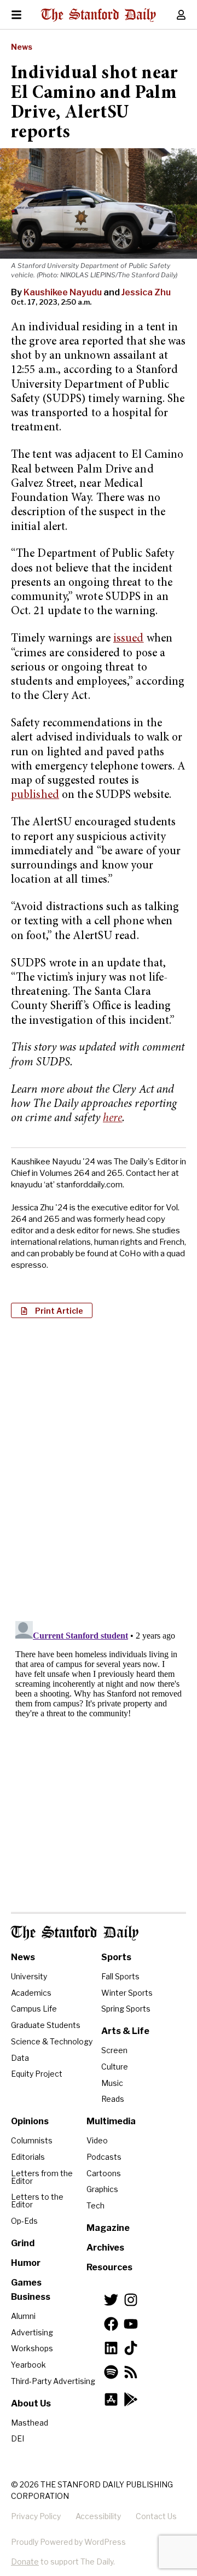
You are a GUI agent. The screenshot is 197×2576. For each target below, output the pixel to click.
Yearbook (28, 2365)
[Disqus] (99, 1468)
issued (129, 639)
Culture (115, 2067)
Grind (23, 2243)
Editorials (28, 2157)
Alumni (23, 2316)
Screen (114, 2050)
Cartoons (104, 2173)
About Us (31, 2403)
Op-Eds (24, 2221)
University (29, 1976)
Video (97, 2140)
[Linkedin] (111, 2348)
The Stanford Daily (75, 1933)
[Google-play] (131, 2399)
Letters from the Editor (42, 2177)
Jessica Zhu (146, 292)
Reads (113, 2099)
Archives (105, 2248)
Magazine (108, 2228)
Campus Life (34, 2009)
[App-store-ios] (111, 2399)
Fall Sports (120, 1976)
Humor (26, 2263)
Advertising (32, 2332)
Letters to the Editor (37, 2201)
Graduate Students (46, 2025)
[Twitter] (111, 2300)
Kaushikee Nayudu (63, 292)
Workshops (32, 2348)
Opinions (30, 2121)
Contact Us (156, 2516)
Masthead (30, 2423)
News (22, 47)
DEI (18, 2438)
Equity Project (37, 2074)
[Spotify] (111, 2372)
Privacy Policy (36, 2516)
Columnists (32, 2140)
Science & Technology (52, 2041)
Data (20, 2058)
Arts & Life (125, 2031)
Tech (95, 2205)
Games (26, 2283)
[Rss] (131, 2372)
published (35, 795)
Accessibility (98, 2516)
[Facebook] (111, 2324)
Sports (116, 1957)
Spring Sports (126, 2009)
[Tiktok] (131, 2348)
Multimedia (111, 2121)
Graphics (102, 2189)
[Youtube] (131, 2324)
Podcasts (104, 2157)
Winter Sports (127, 1993)
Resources (109, 2267)
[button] (52, 1310)
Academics (31, 1993)
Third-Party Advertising (53, 2381)
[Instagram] (131, 2300)
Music (112, 2083)
